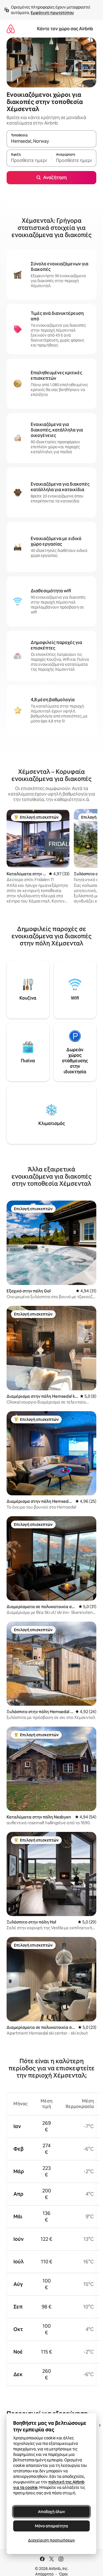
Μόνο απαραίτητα (51, 2526)
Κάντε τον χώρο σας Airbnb (65, 29)
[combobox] (51, 141)
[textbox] (29, 161)
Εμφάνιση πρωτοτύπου (52, 13)
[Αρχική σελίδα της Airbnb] (11, 29)
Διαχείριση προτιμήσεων (51, 2540)
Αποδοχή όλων (51, 2512)
